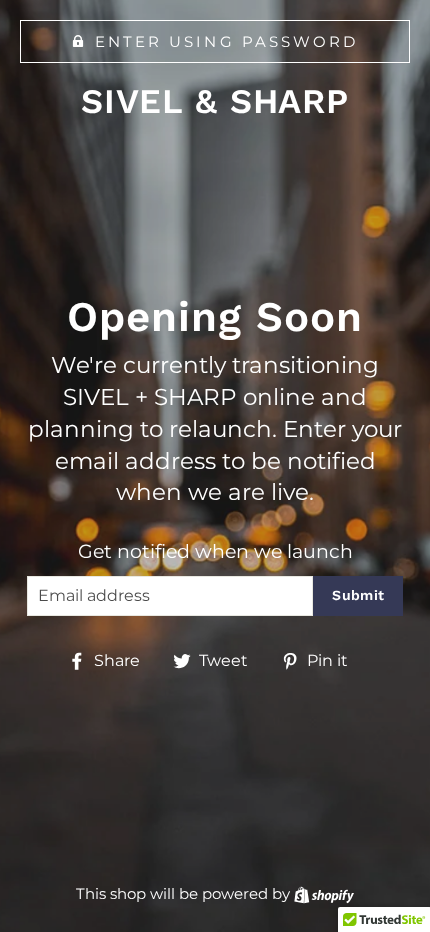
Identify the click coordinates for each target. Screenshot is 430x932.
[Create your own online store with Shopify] (324, 893)
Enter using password (226, 41)
